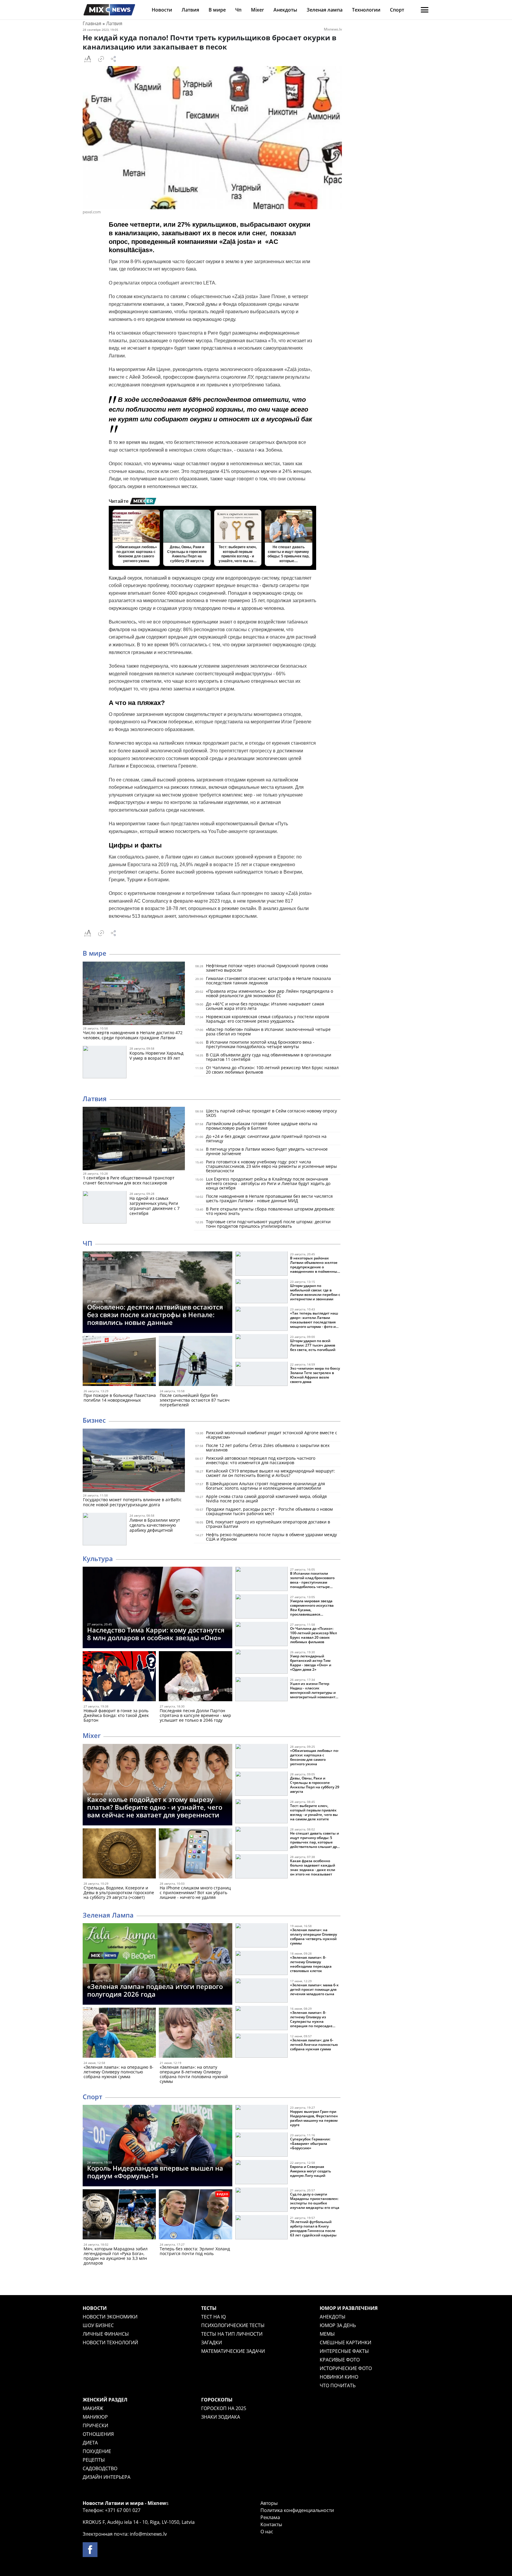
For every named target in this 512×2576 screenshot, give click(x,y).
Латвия (190, 10)
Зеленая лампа (325, 10)
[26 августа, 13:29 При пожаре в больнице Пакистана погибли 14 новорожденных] (119, 1362)
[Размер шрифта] (87, 59)
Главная (92, 23)
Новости (162, 10)
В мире (217, 10)
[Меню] (425, 10)
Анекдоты (285, 10)
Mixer (257, 10)
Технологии (366, 10)
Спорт (397, 10)
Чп (238, 10)
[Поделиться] (113, 59)
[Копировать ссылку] (101, 59)
